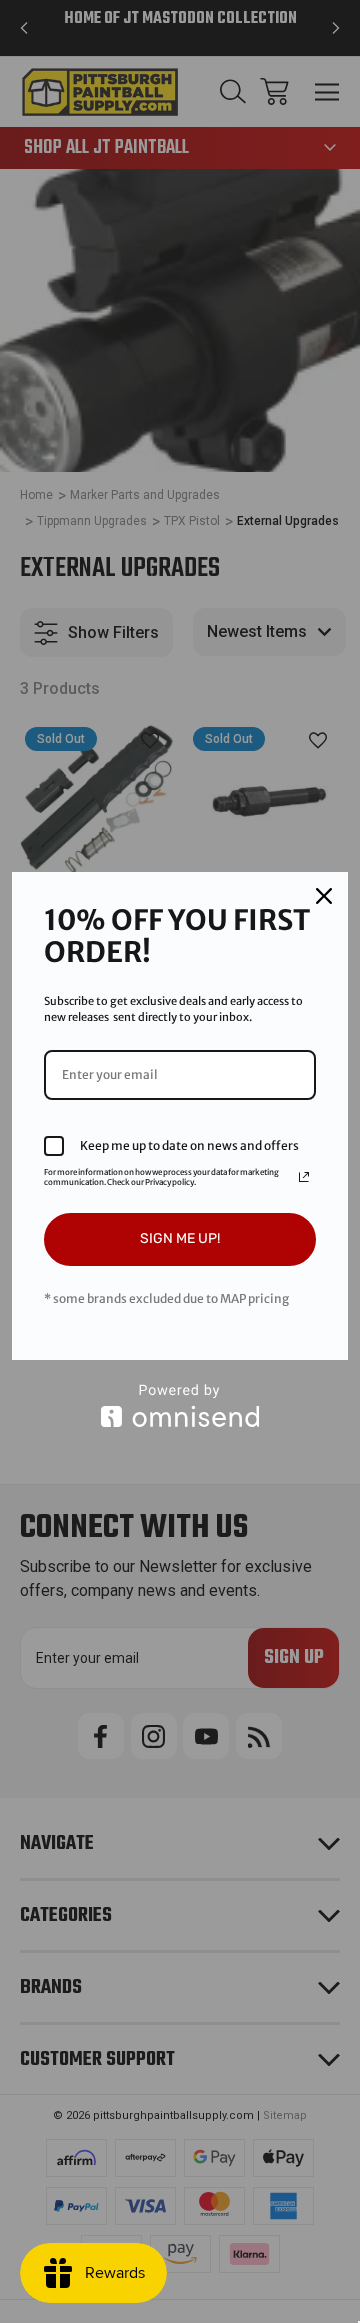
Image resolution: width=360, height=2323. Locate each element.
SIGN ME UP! (180, 1238)
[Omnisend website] (180, 1405)
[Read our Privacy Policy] (304, 1177)
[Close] (324, 896)
